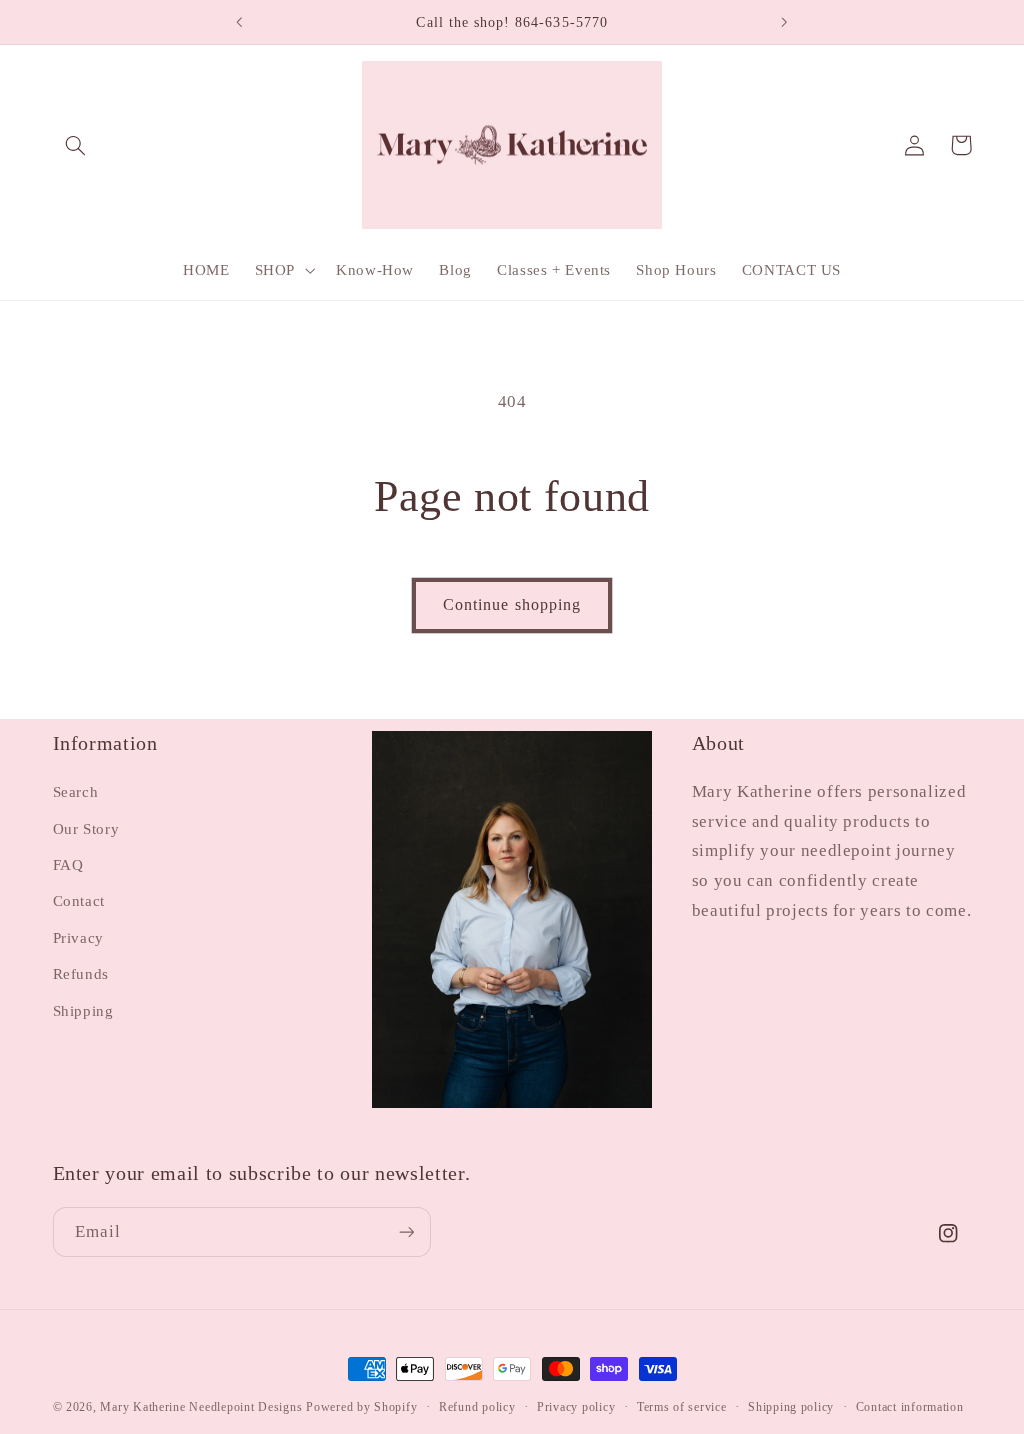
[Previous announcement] (239, 22)
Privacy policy (576, 1407)
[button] (76, 145)
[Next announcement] (785, 22)
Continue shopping (512, 604)
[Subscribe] (406, 1231)
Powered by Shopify (361, 1407)
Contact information (910, 1407)
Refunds (81, 974)
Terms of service (682, 1407)
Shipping (83, 1011)
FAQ (68, 865)
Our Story (86, 829)
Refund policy (477, 1407)
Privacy (78, 938)
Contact (79, 901)
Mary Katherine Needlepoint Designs (201, 1407)
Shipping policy (791, 1407)
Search (76, 792)
